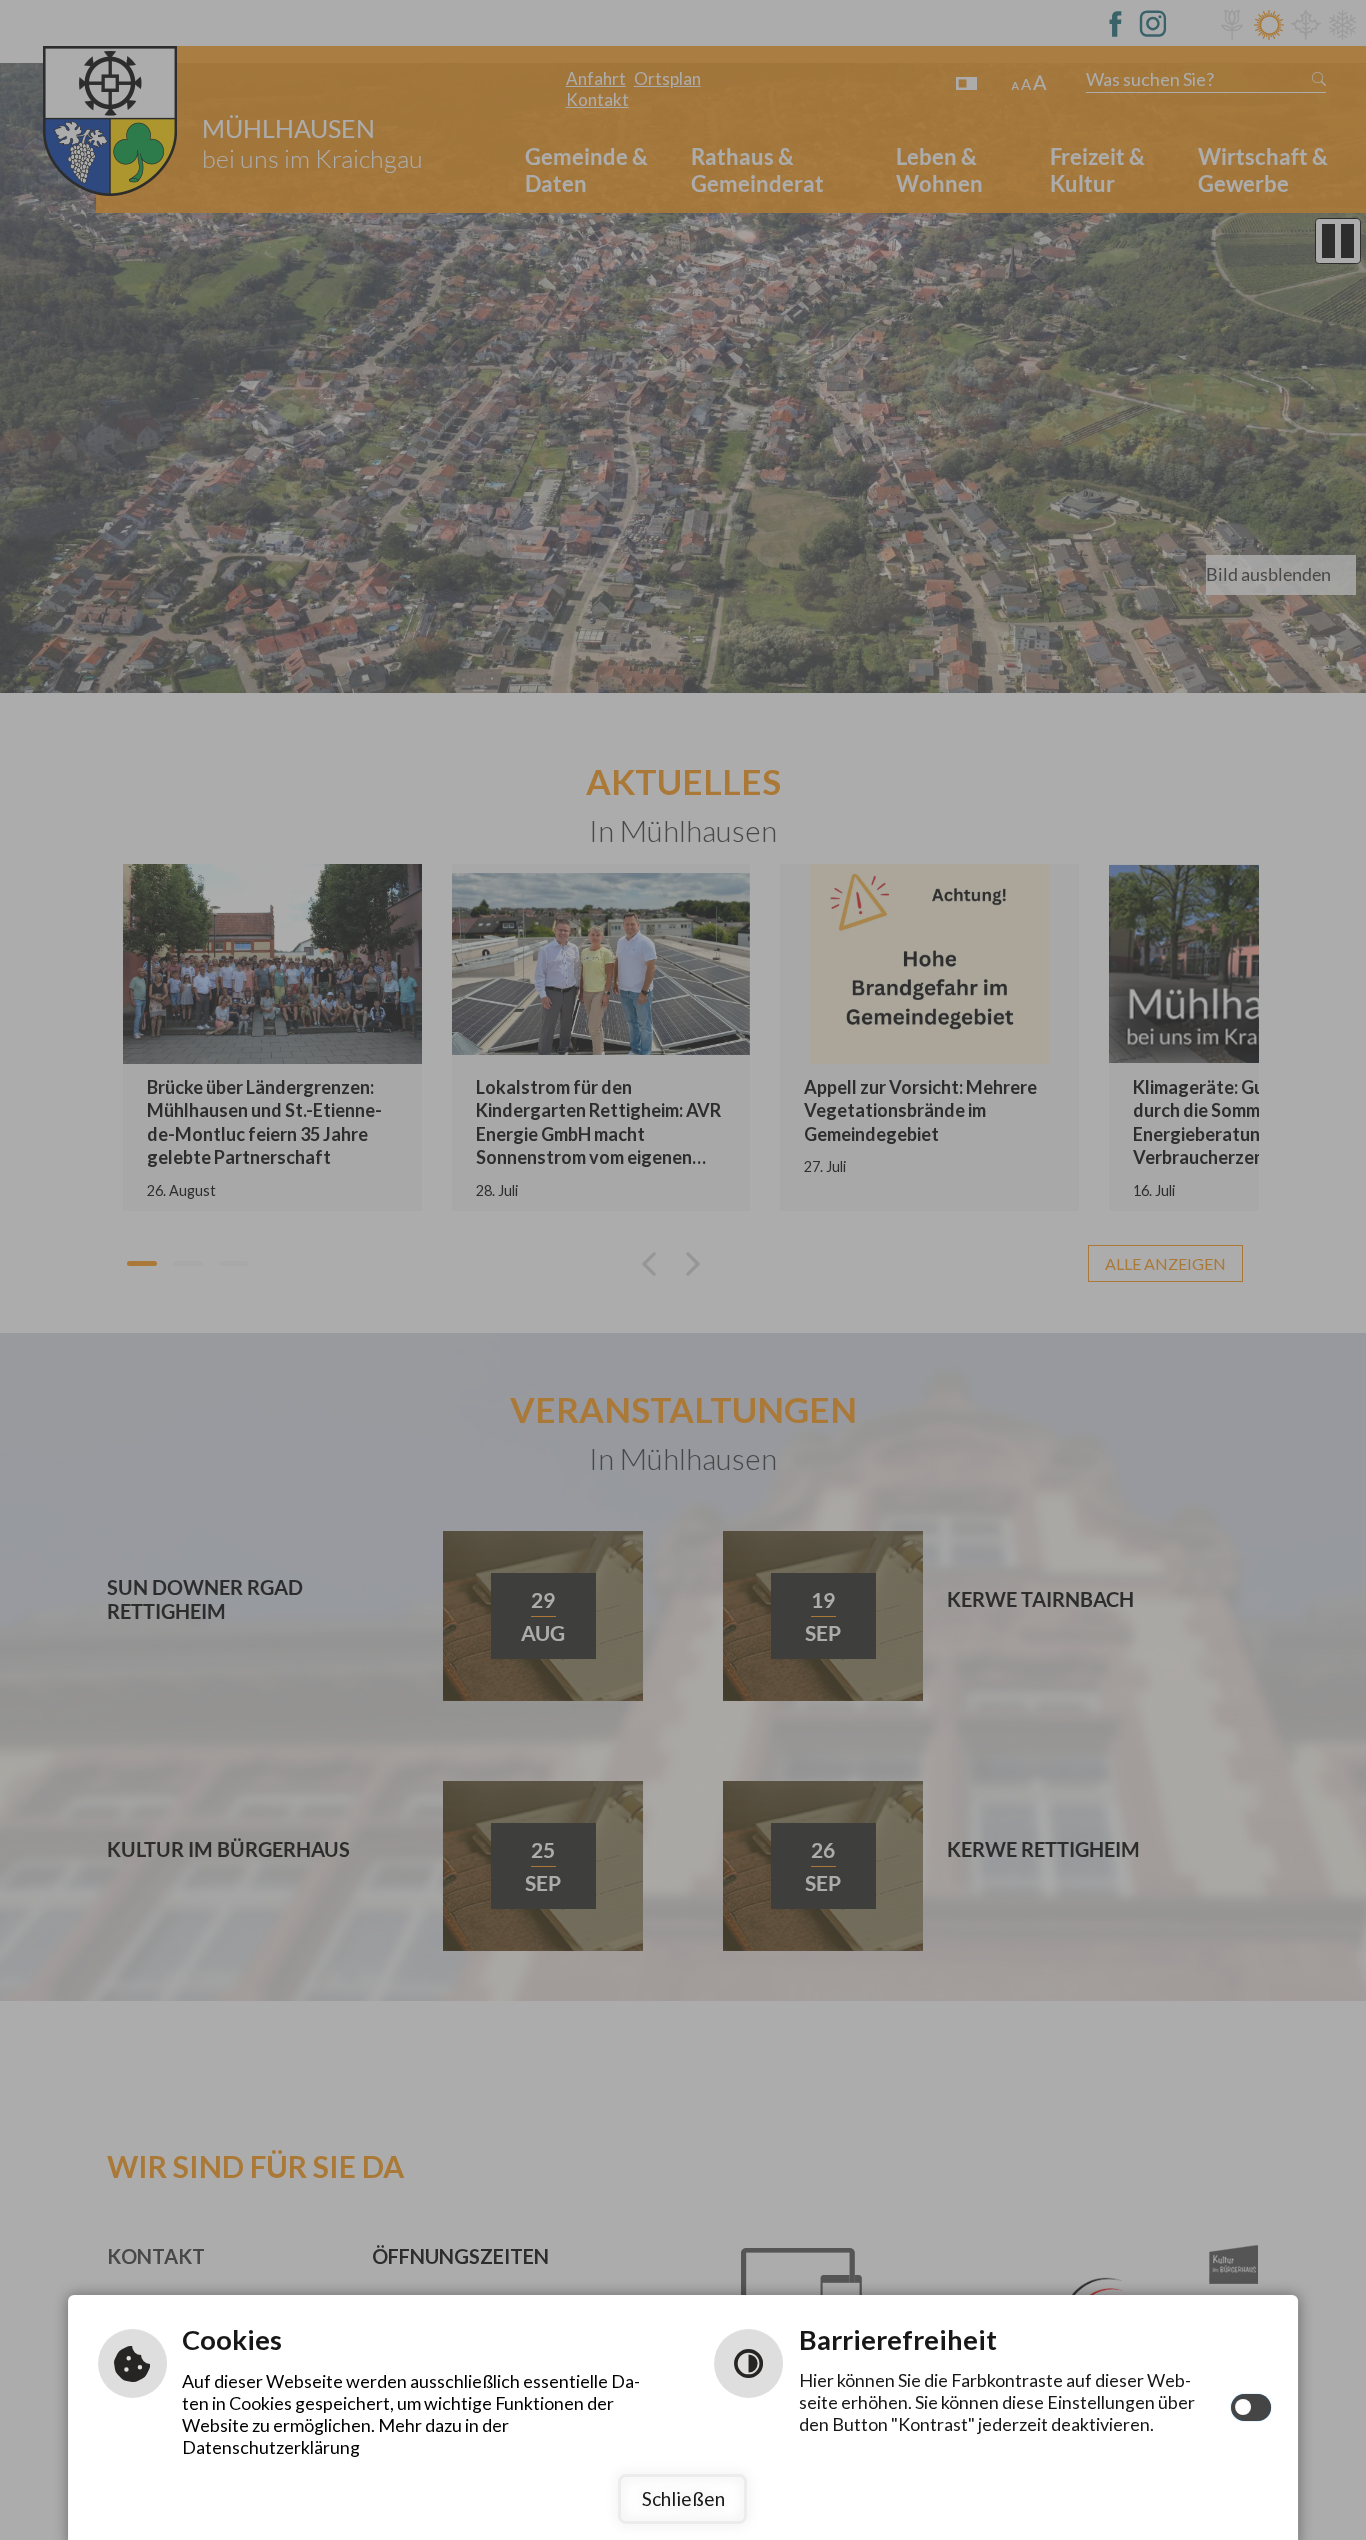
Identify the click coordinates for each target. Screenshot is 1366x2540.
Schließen (683, 2498)
